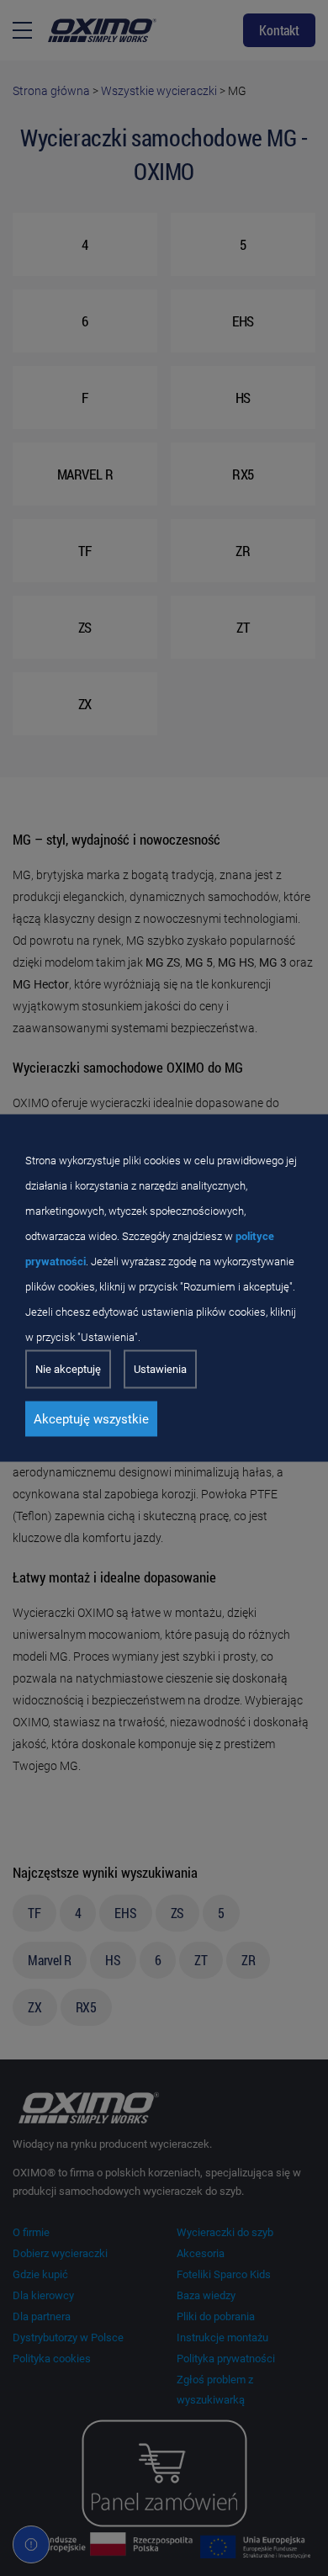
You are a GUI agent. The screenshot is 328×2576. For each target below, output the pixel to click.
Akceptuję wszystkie (91, 1419)
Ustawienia (160, 1369)
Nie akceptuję (68, 1369)
